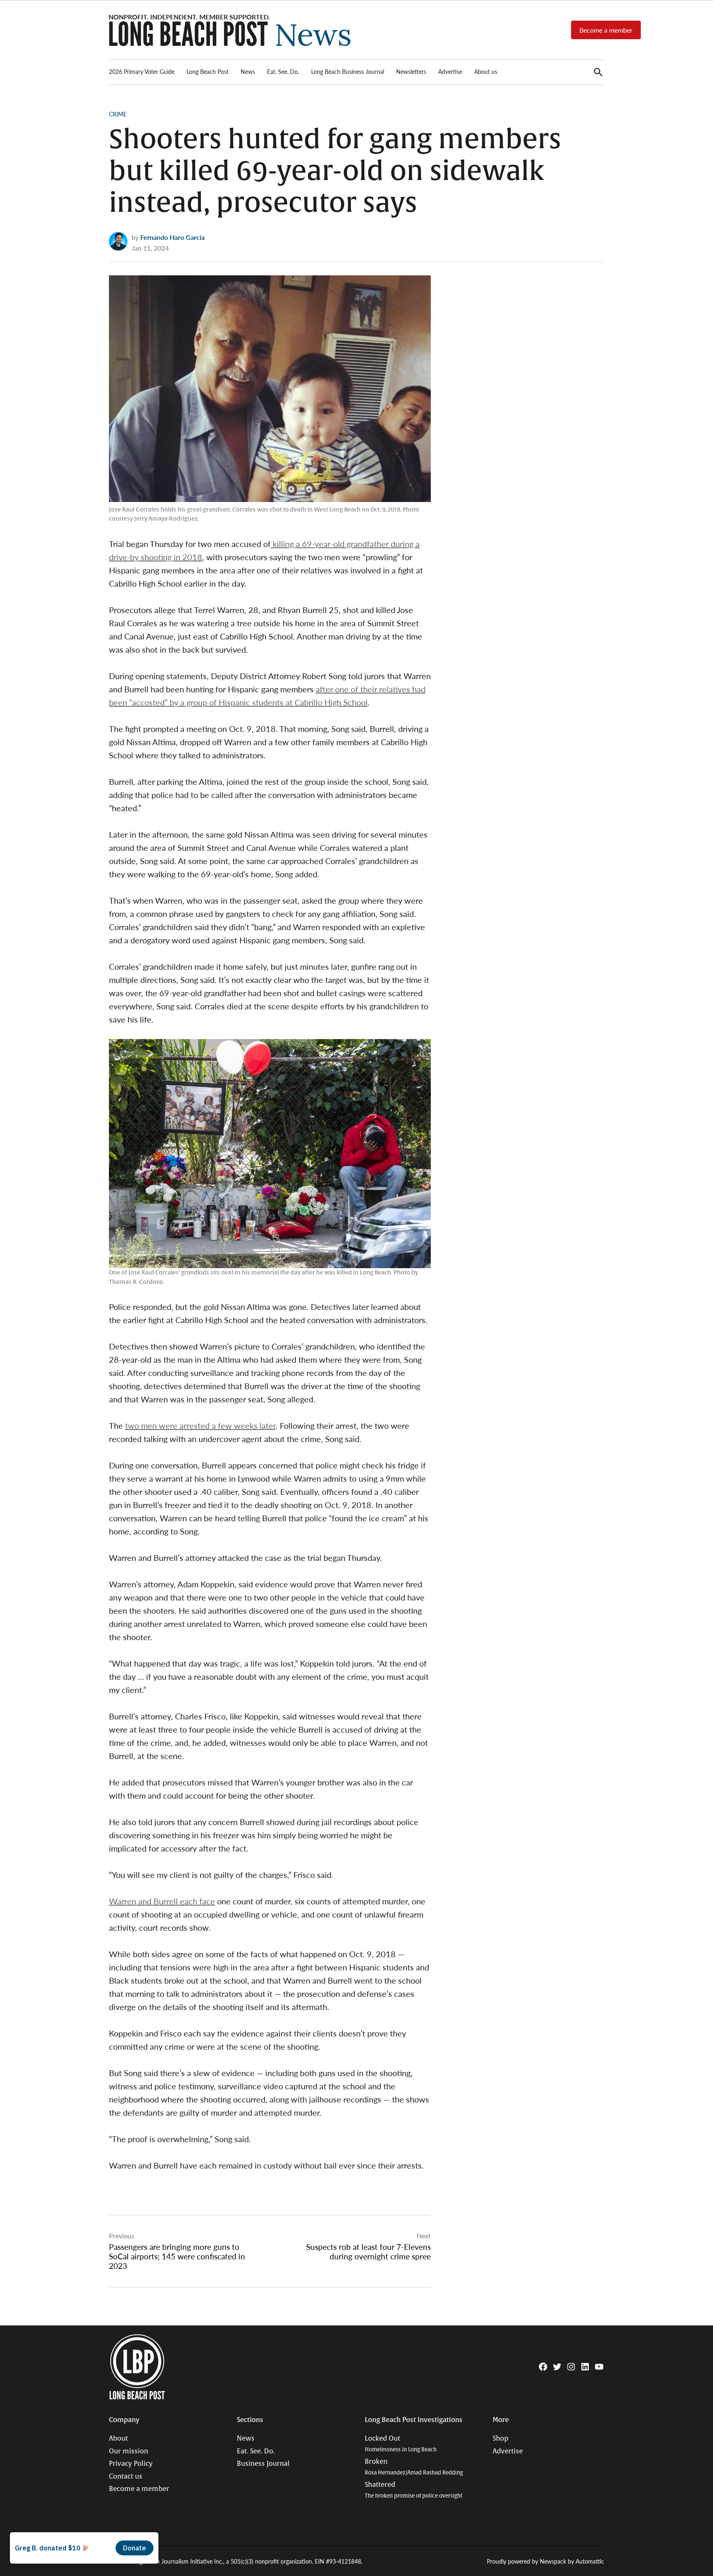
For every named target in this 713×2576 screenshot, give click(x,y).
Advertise (450, 71)
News (248, 71)
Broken (414, 2467)
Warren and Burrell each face (162, 1901)
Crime (118, 114)
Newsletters (411, 71)
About (118, 2439)
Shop (501, 2439)
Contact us (126, 2477)
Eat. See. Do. (283, 71)
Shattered (414, 2490)
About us (486, 71)
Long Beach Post (208, 71)
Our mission (129, 2451)
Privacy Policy (131, 2464)
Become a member (606, 30)
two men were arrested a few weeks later (200, 1425)
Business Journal (263, 2464)
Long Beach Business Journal (348, 71)
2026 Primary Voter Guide (142, 71)
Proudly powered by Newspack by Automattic (545, 2561)
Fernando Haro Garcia (172, 237)
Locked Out (401, 2444)
